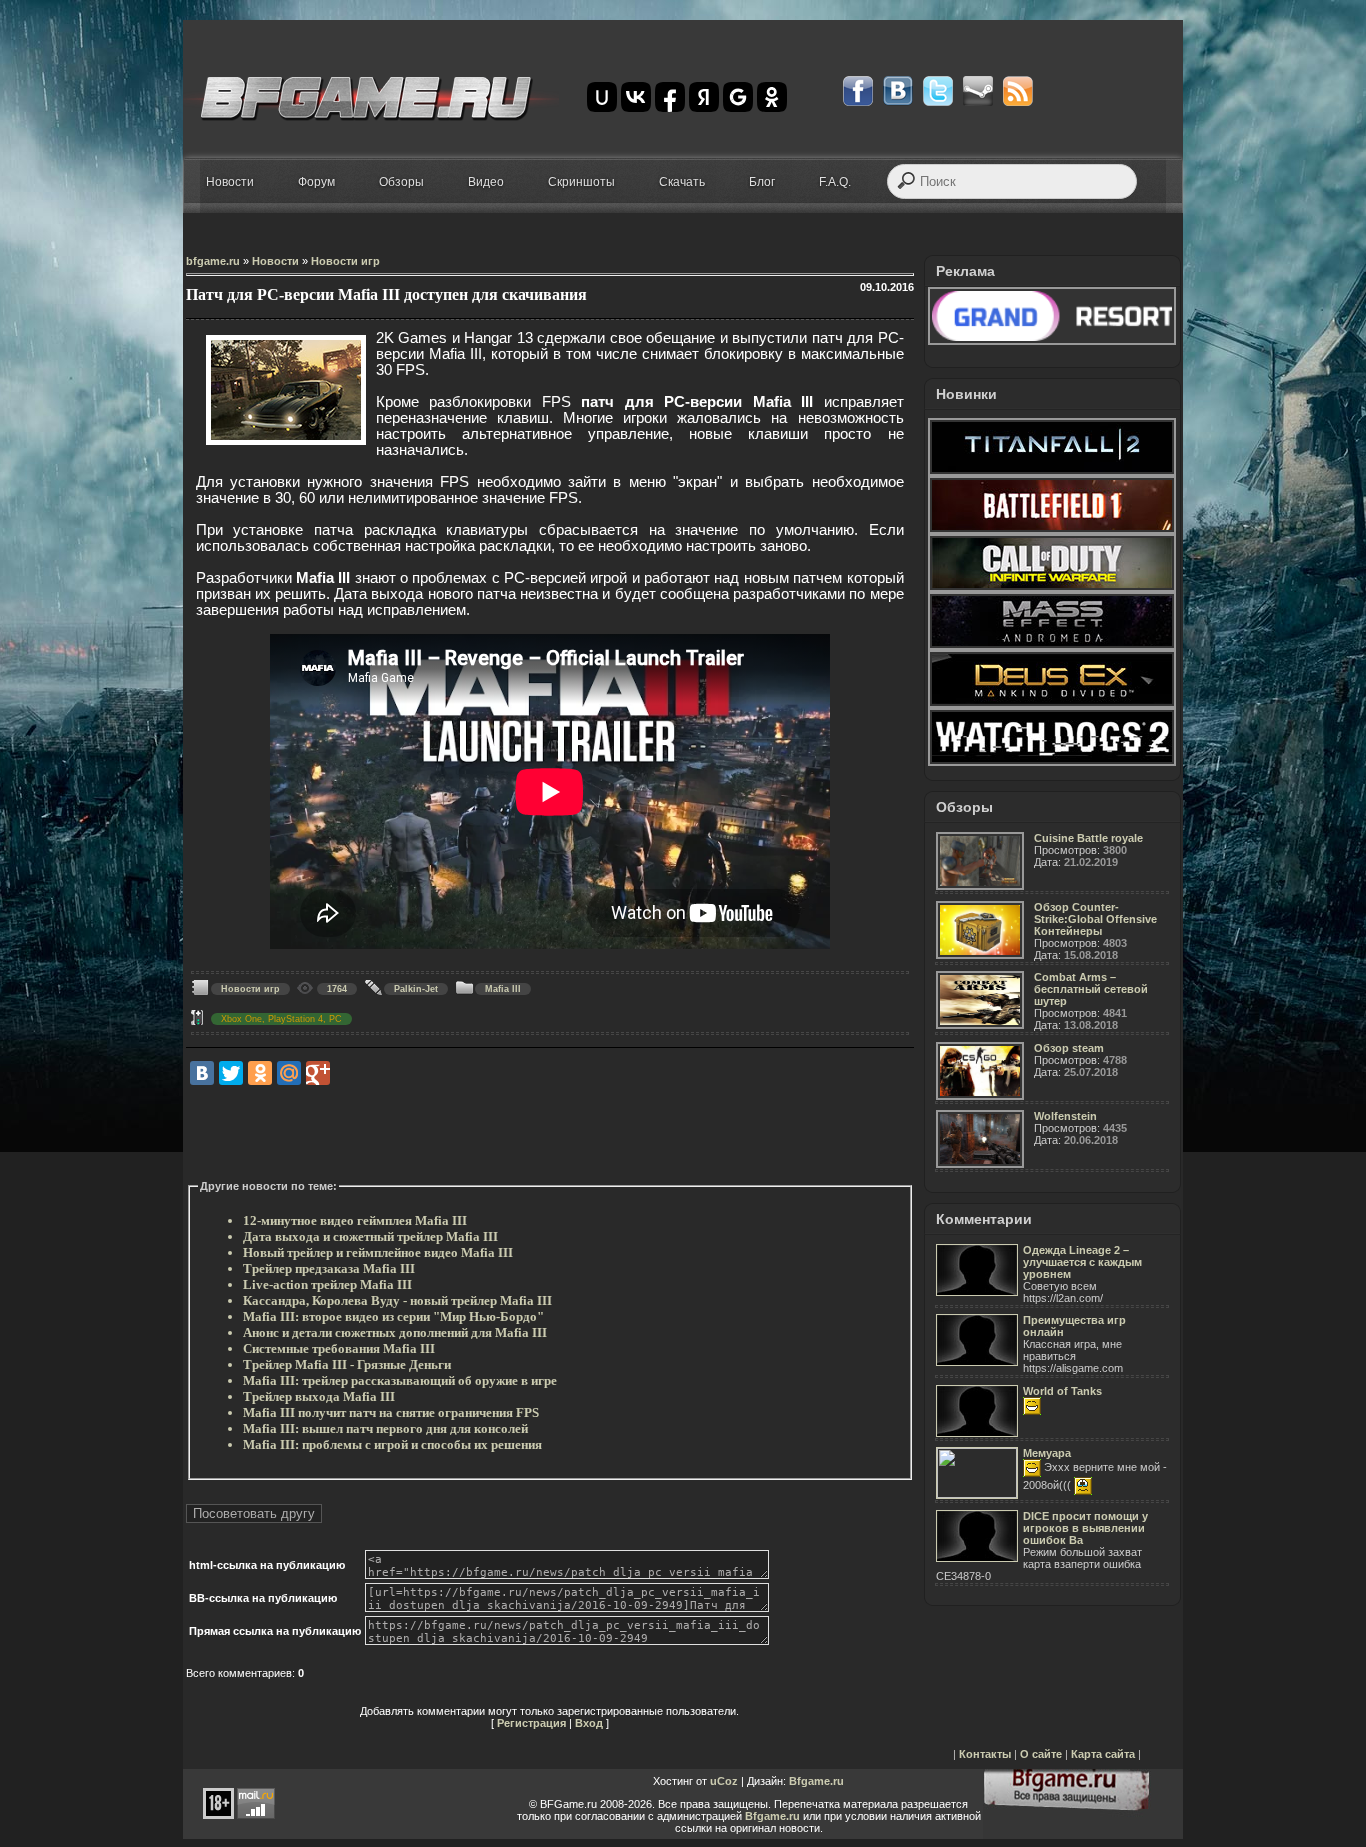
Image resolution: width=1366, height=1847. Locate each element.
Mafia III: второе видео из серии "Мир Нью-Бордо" (393, 1316)
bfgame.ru (213, 261)
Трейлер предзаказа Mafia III (329, 1268)
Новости (275, 261)
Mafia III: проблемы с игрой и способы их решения (392, 1444)
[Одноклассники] (260, 1073)
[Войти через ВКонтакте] (636, 97)
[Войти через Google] (738, 97)
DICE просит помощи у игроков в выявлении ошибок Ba (1085, 1528)
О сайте (1041, 1754)
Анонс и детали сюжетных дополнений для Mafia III (395, 1332)
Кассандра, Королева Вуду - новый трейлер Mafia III (397, 1300)
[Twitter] (231, 1073)
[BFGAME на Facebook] (858, 91)
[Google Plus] (318, 1073)
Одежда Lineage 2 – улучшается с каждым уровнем (1082, 1262)
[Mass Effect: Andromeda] (1052, 646)
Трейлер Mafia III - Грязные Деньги (347, 1364)
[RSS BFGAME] (1018, 91)
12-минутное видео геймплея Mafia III (355, 1220)
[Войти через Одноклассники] (772, 97)
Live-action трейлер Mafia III (327, 1284)
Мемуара (1047, 1453)
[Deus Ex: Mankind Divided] (1052, 704)
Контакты (985, 1754)
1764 (337, 989)
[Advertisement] (550, 1133)
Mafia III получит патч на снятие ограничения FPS (391, 1412)
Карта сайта (1103, 1754)
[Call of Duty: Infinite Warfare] (1052, 588)
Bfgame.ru (816, 1781)
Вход (589, 1723)
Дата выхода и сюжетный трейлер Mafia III (370, 1236)
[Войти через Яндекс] (704, 97)
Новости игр (345, 261)
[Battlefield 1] (1052, 530)
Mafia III (503, 989)
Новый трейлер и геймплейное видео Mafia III (378, 1252)
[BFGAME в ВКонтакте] (898, 91)
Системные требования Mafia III (339, 1348)
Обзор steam (1069, 1048)
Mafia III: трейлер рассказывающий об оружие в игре (400, 1380)
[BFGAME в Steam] (978, 91)
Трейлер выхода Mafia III (319, 1396)
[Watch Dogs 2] (1052, 762)
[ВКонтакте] (202, 1073)
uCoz (724, 1781)
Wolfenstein (1065, 1116)
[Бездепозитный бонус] (1052, 341)
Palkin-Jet (416, 989)
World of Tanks (1062, 1391)
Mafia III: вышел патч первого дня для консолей (385, 1428)
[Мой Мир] (289, 1073)
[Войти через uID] (602, 97)
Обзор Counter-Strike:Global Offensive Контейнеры (1095, 919)
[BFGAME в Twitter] (938, 91)
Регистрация (531, 1723)
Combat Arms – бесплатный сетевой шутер (1091, 989)
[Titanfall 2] (1052, 472)
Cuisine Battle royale (1088, 838)
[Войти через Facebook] (670, 97)
